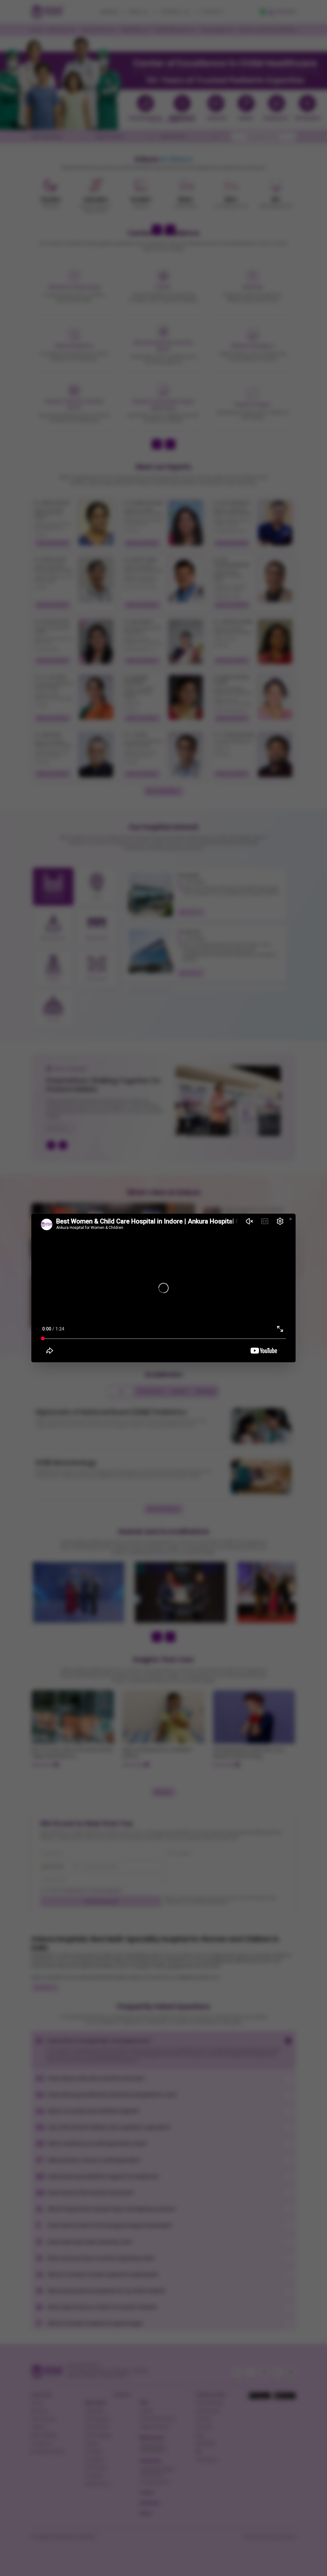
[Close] (290, 1219)
